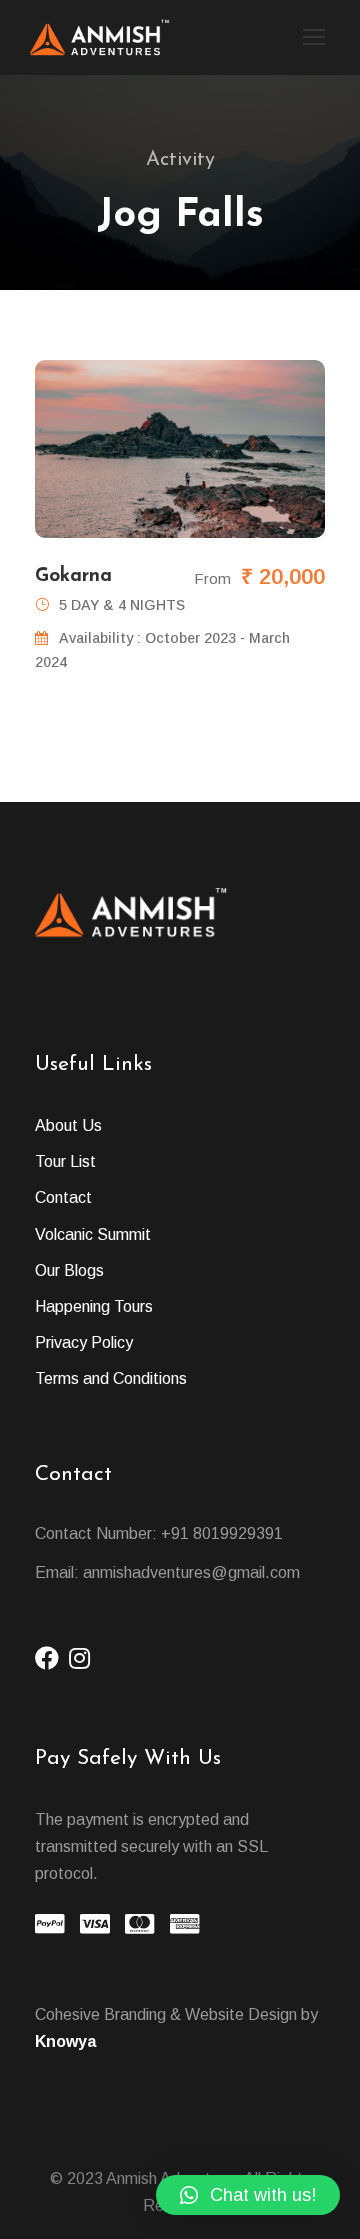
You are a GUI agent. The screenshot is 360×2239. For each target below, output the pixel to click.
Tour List (65, 1161)
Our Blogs (69, 1270)
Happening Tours (94, 1306)
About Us (68, 1125)
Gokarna (73, 576)
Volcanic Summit (93, 1234)
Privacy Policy (84, 1342)
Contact (63, 1197)
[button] (248, 2195)
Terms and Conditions (111, 1378)
